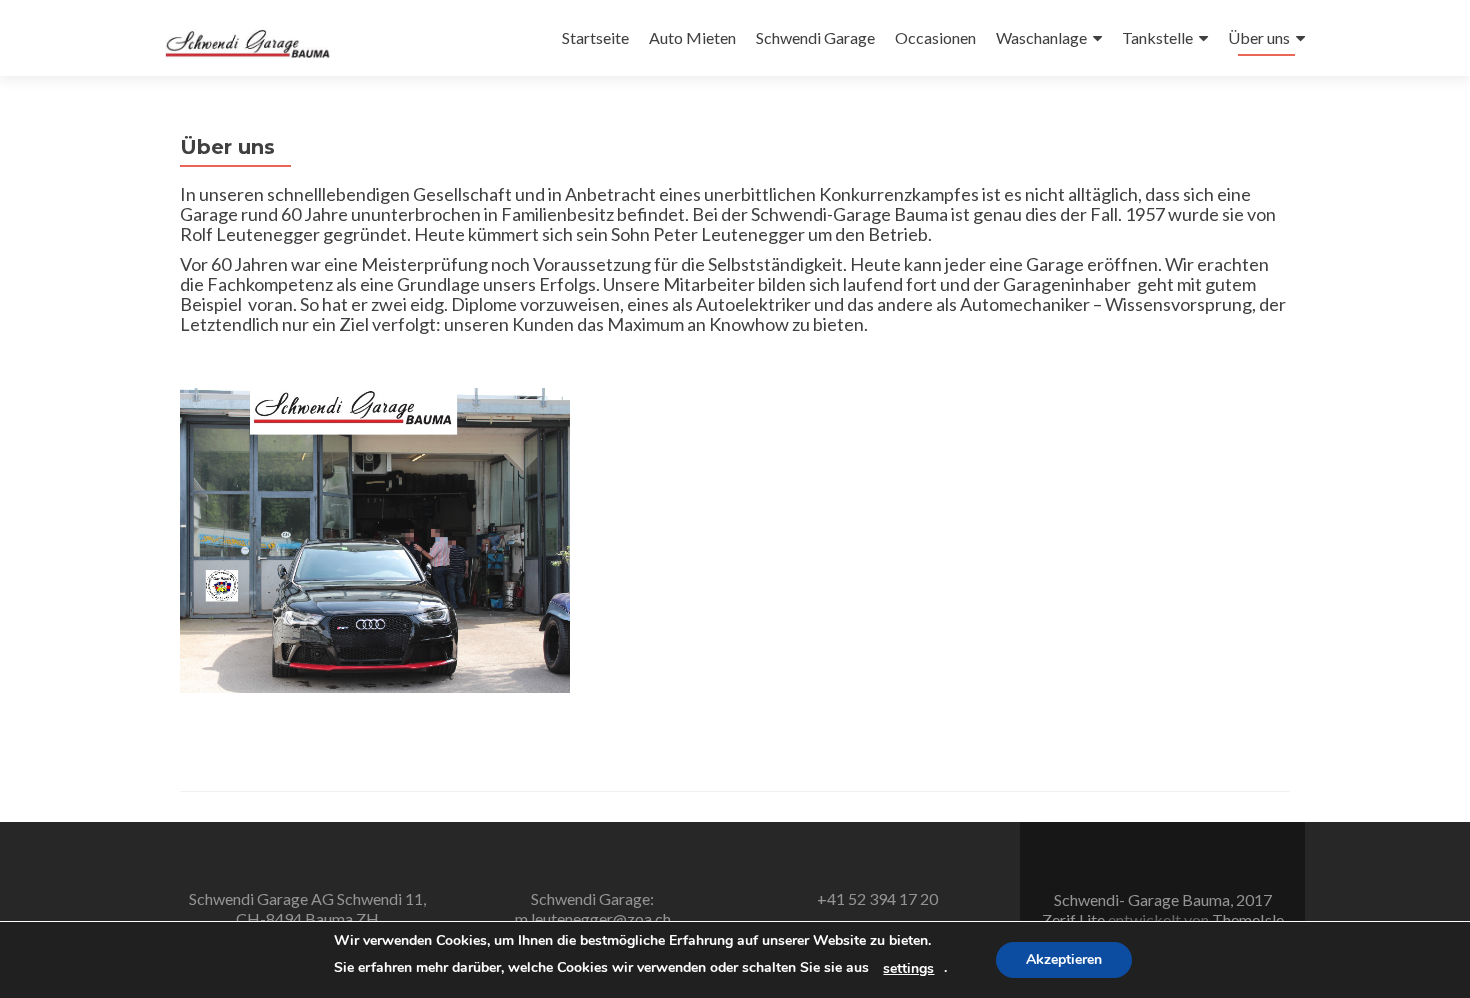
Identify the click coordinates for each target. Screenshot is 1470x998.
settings (908, 969)
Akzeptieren (1064, 959)
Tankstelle (1157, 37)
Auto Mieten (692, 37)
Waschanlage (1041, 37)
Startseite (595, 37)
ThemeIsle (1248, 919)
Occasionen (935, 37)
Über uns (1259, 37)
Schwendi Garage (815, 37)
